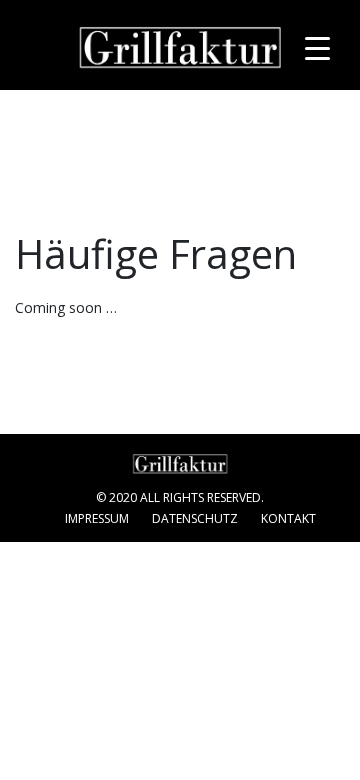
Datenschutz (195, 518)
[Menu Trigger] (317, 47)
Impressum (97, 518)
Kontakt (288, 518)
